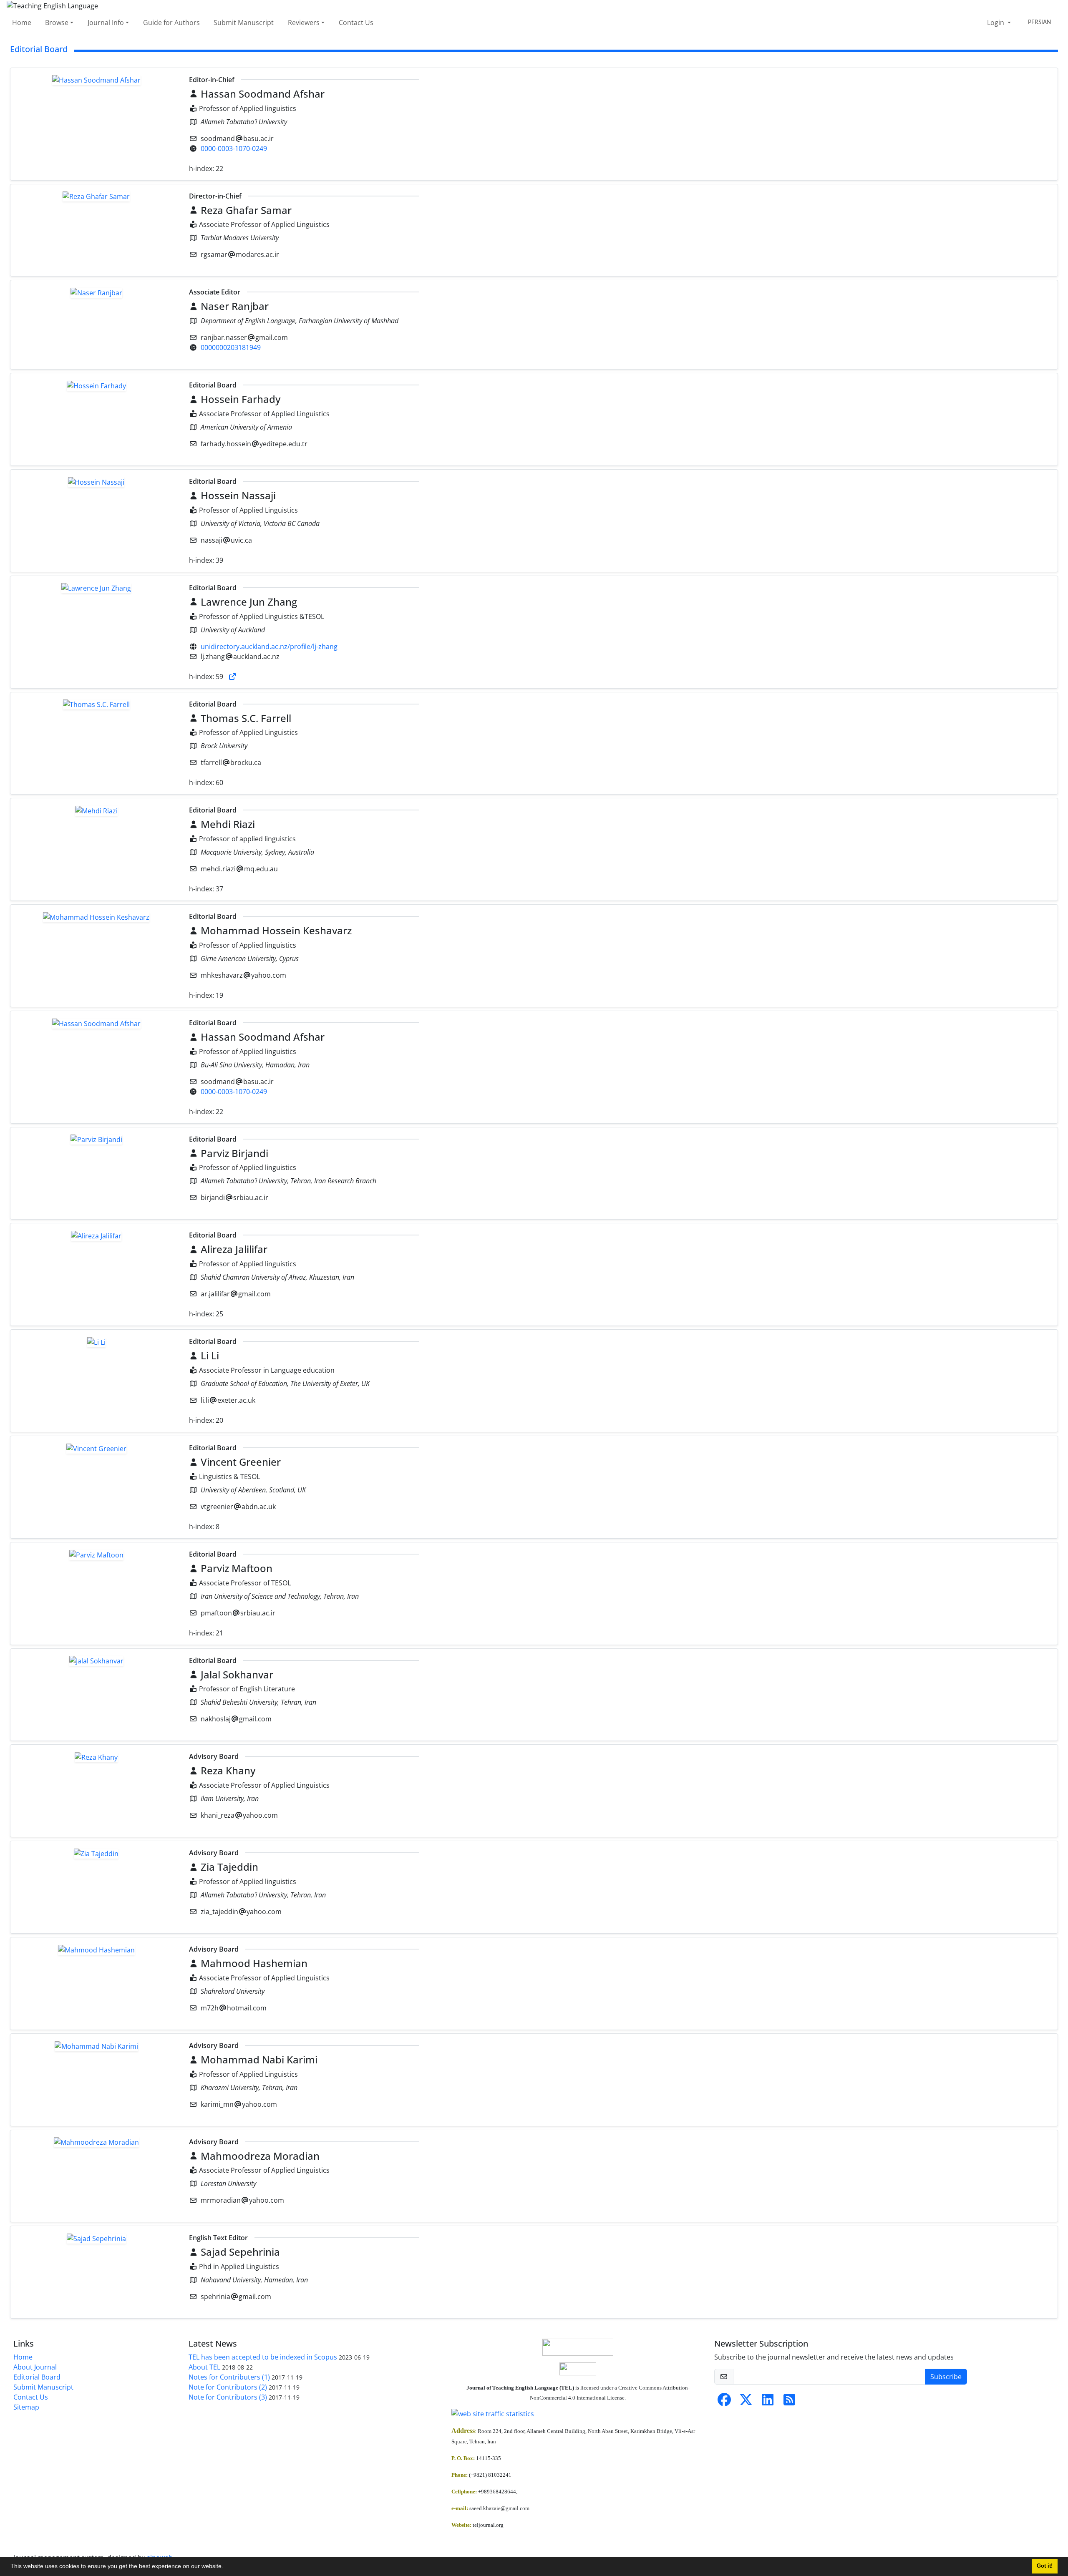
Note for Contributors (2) (228, 2387)
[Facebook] (724, 2402)
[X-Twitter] (746, 2402)
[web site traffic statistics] (578, 2414)
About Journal (35, 2367)
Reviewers (304, 23)
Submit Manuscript (244, 23)
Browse (57, 23)
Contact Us (356, 23)
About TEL (204, 2367)
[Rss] (789, 2402)
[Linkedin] (768, 2402)
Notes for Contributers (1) (229, 2377)
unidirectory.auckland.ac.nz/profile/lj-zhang (269, 647)
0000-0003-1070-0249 (234, 148)
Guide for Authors (171, 23)
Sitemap (26, 2407)
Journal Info (106, 23)
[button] (226, 2567)
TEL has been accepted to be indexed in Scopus (263, 2357)
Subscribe (946, 2377)
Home (22, 23)
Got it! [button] (1045, 2566)
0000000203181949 (231, 347)
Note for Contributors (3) (228, 2397)
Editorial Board (37, 2377)
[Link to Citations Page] (232, 677)
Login (996, 23)
